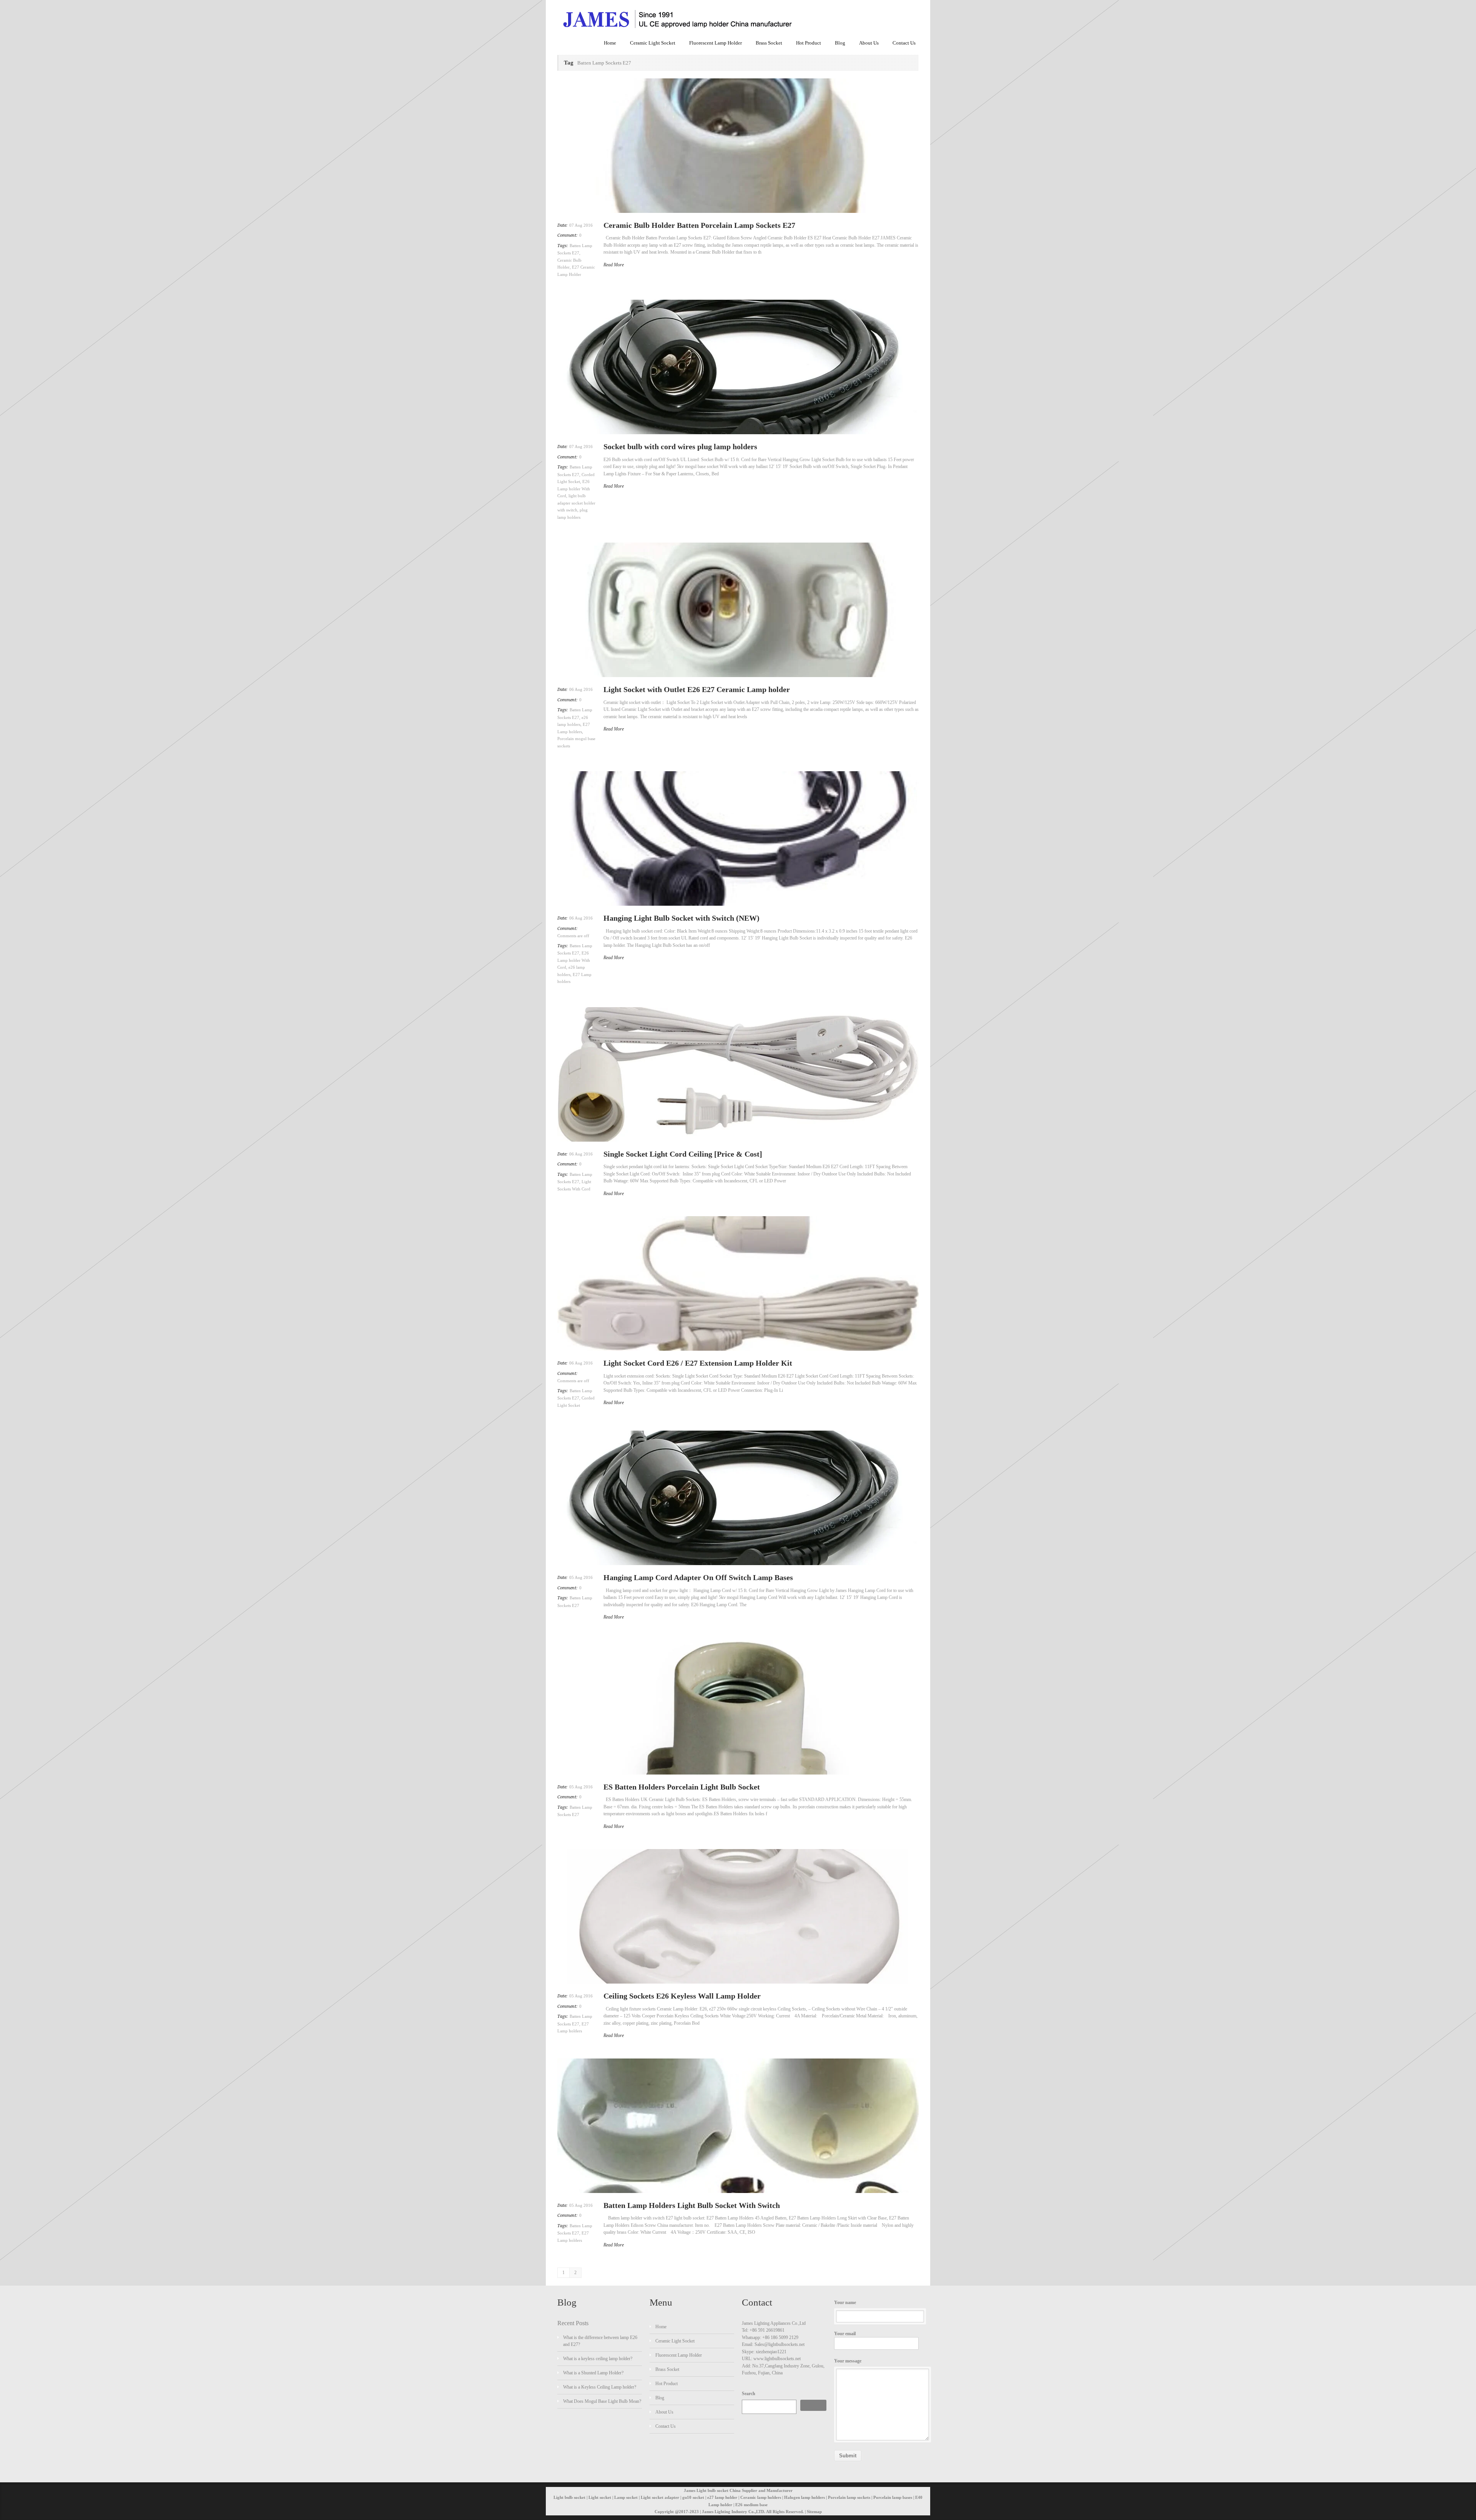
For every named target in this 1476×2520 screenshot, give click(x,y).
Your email (845, 2334)
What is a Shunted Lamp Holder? (593, 2373)
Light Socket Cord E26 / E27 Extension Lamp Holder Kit (698, 1363)
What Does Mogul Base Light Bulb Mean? (602, 2401)
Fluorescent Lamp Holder (716, 43)
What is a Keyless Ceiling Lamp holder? (600, 2387)
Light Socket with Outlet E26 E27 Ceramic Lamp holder (697, 689)
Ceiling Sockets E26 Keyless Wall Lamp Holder (682, 1996)
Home (610, 43)
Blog (840, 43)
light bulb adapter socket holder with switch (576, 503)
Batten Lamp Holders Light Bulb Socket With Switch (692, 2205)
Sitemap (814, 2512)
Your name (845, 2303)
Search (749, 2394)
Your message (848, 2361)
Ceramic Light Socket (653, 43)
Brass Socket (769, 43)
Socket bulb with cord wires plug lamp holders (680, 447)
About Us (869, 43)
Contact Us (904, 43)
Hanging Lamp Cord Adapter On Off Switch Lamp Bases (698, 1577)
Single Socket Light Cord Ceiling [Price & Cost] (683, 1154)
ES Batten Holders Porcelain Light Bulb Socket (682, 1787)
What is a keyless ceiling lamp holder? (598, 2359)
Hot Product (809, 43)
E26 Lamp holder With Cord (574, 489)
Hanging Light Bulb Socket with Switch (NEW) (681, 918)
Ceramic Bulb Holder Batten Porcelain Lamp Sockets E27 (699, 225)
